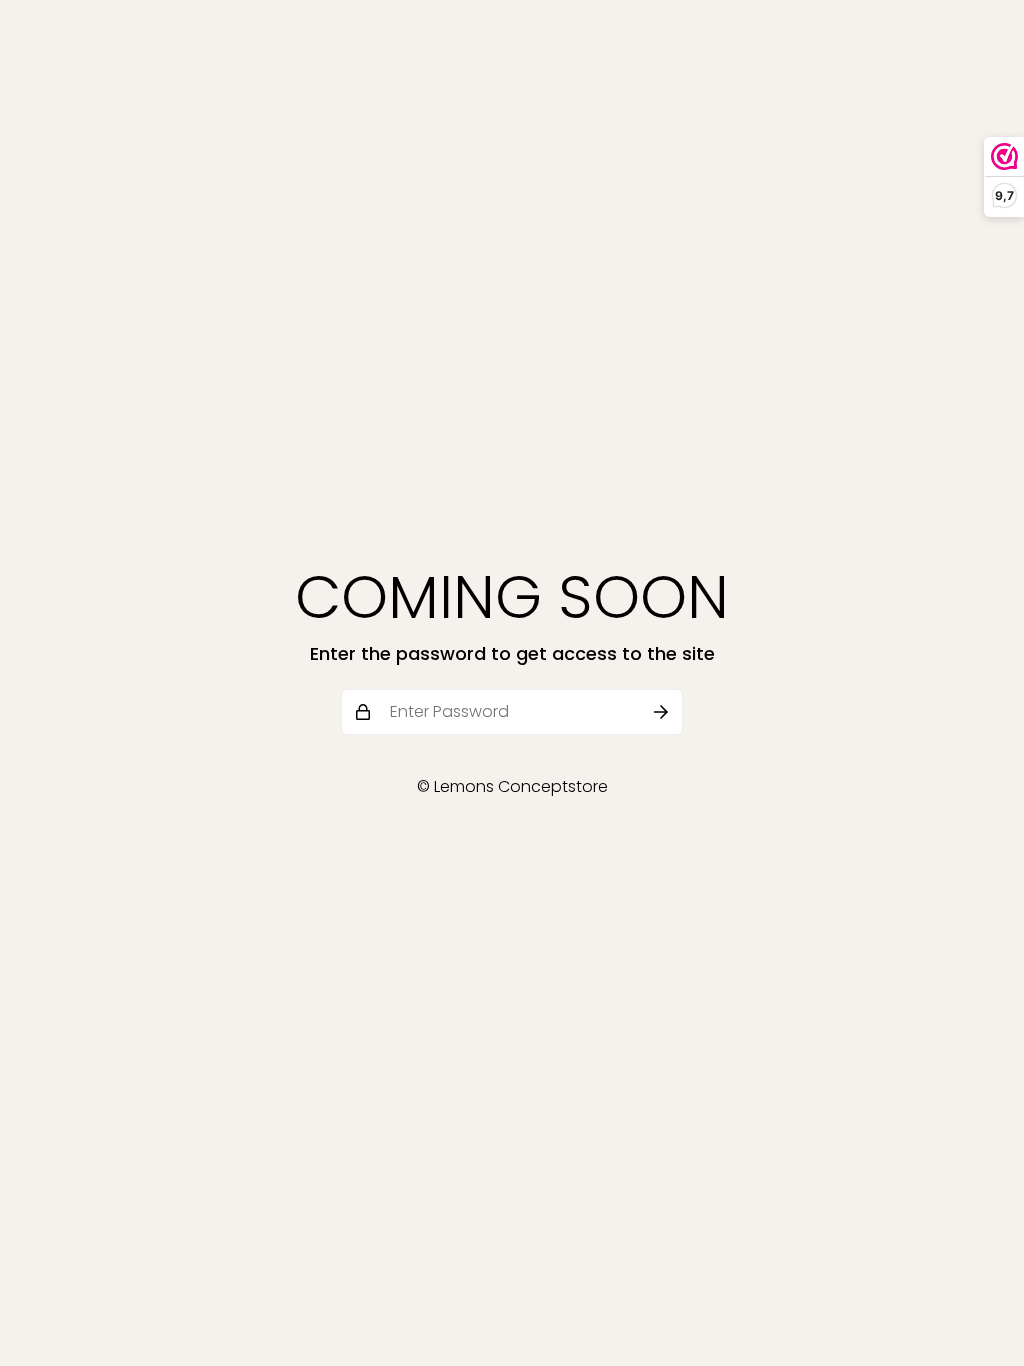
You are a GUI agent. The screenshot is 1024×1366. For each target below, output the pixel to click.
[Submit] (661, 712)
